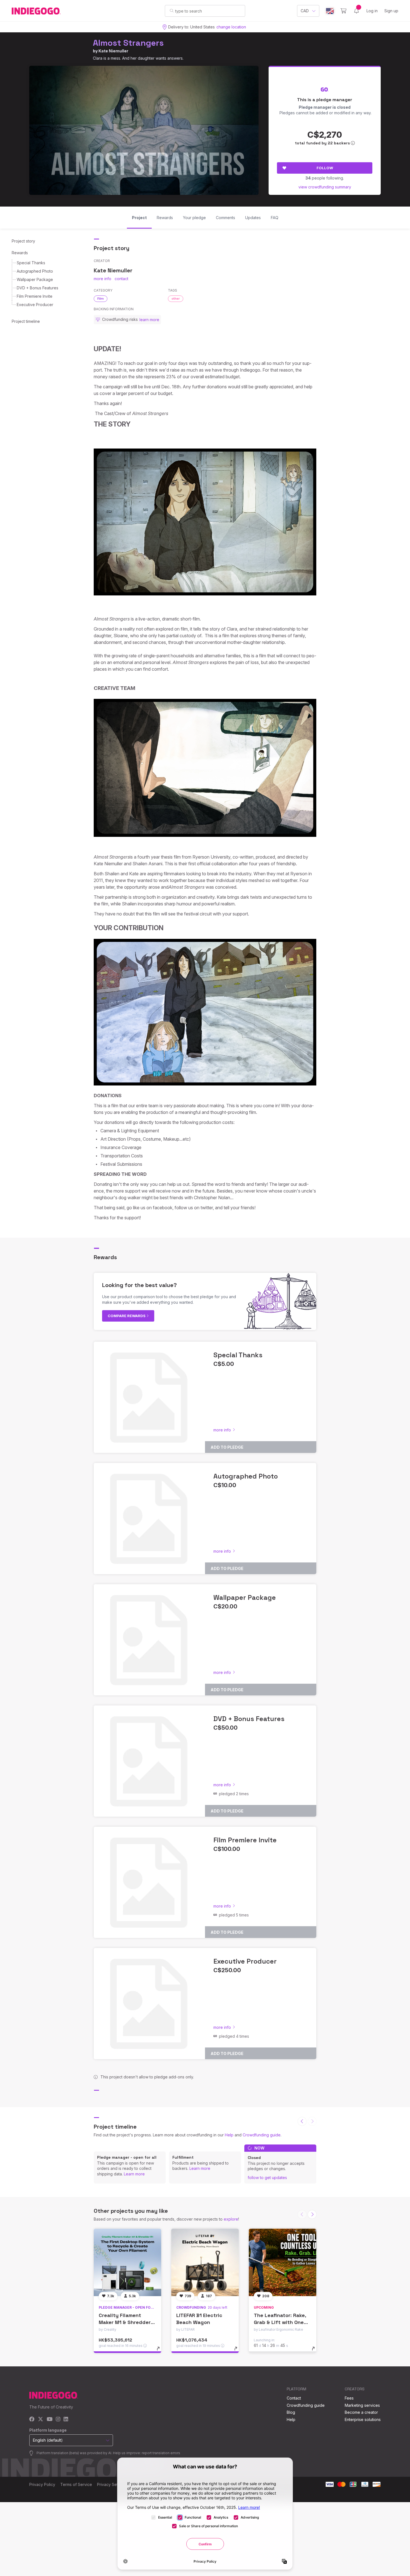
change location (231, 27)
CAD (305, 11)
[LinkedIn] (66, 2419)
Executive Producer (35, 305)
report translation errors (161, 2453)
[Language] (330, 11)
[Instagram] (58, 2419)
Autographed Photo (35, 271)
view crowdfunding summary (325, 187)
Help (229, 2135)
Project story (23, 241)
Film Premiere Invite (35, 296)
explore (231, 2219)
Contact (294, 2398)
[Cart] (343, 11)
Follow (325, 168)
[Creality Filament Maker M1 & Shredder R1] (127, 2262)
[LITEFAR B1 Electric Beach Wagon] (205, 2262)
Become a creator (361, 2412)
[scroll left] (302, 2121)
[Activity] (356, 11)
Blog (291, 2412)
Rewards (20, 253)
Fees (349, 2398)
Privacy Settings (112, 2484)
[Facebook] (32, 2419)
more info (102, 279)
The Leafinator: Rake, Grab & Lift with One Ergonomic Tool (280, 2322)
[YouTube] (50, 2419)
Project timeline (26, 321)
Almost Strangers (128, 43)
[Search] (172, 11)
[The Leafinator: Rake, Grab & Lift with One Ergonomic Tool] (283, 2262)
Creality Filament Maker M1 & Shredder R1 (125, 2322)
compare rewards (127, 1316)
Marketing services (362, 2405)
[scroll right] (312, 2214)
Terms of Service (76, 2484)
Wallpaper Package (35, 279)
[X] (41, 2419)
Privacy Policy (42, 2484)
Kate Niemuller (113, 51)
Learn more (134, 2174)
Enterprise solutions (363, 2419)
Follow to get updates (267, 2178)
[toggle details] (161, 2351)
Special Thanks (31, 263)
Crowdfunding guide (262, 2135)
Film (101, 299)
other (176, 299)
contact (121, 279)
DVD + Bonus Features (38, 288)
